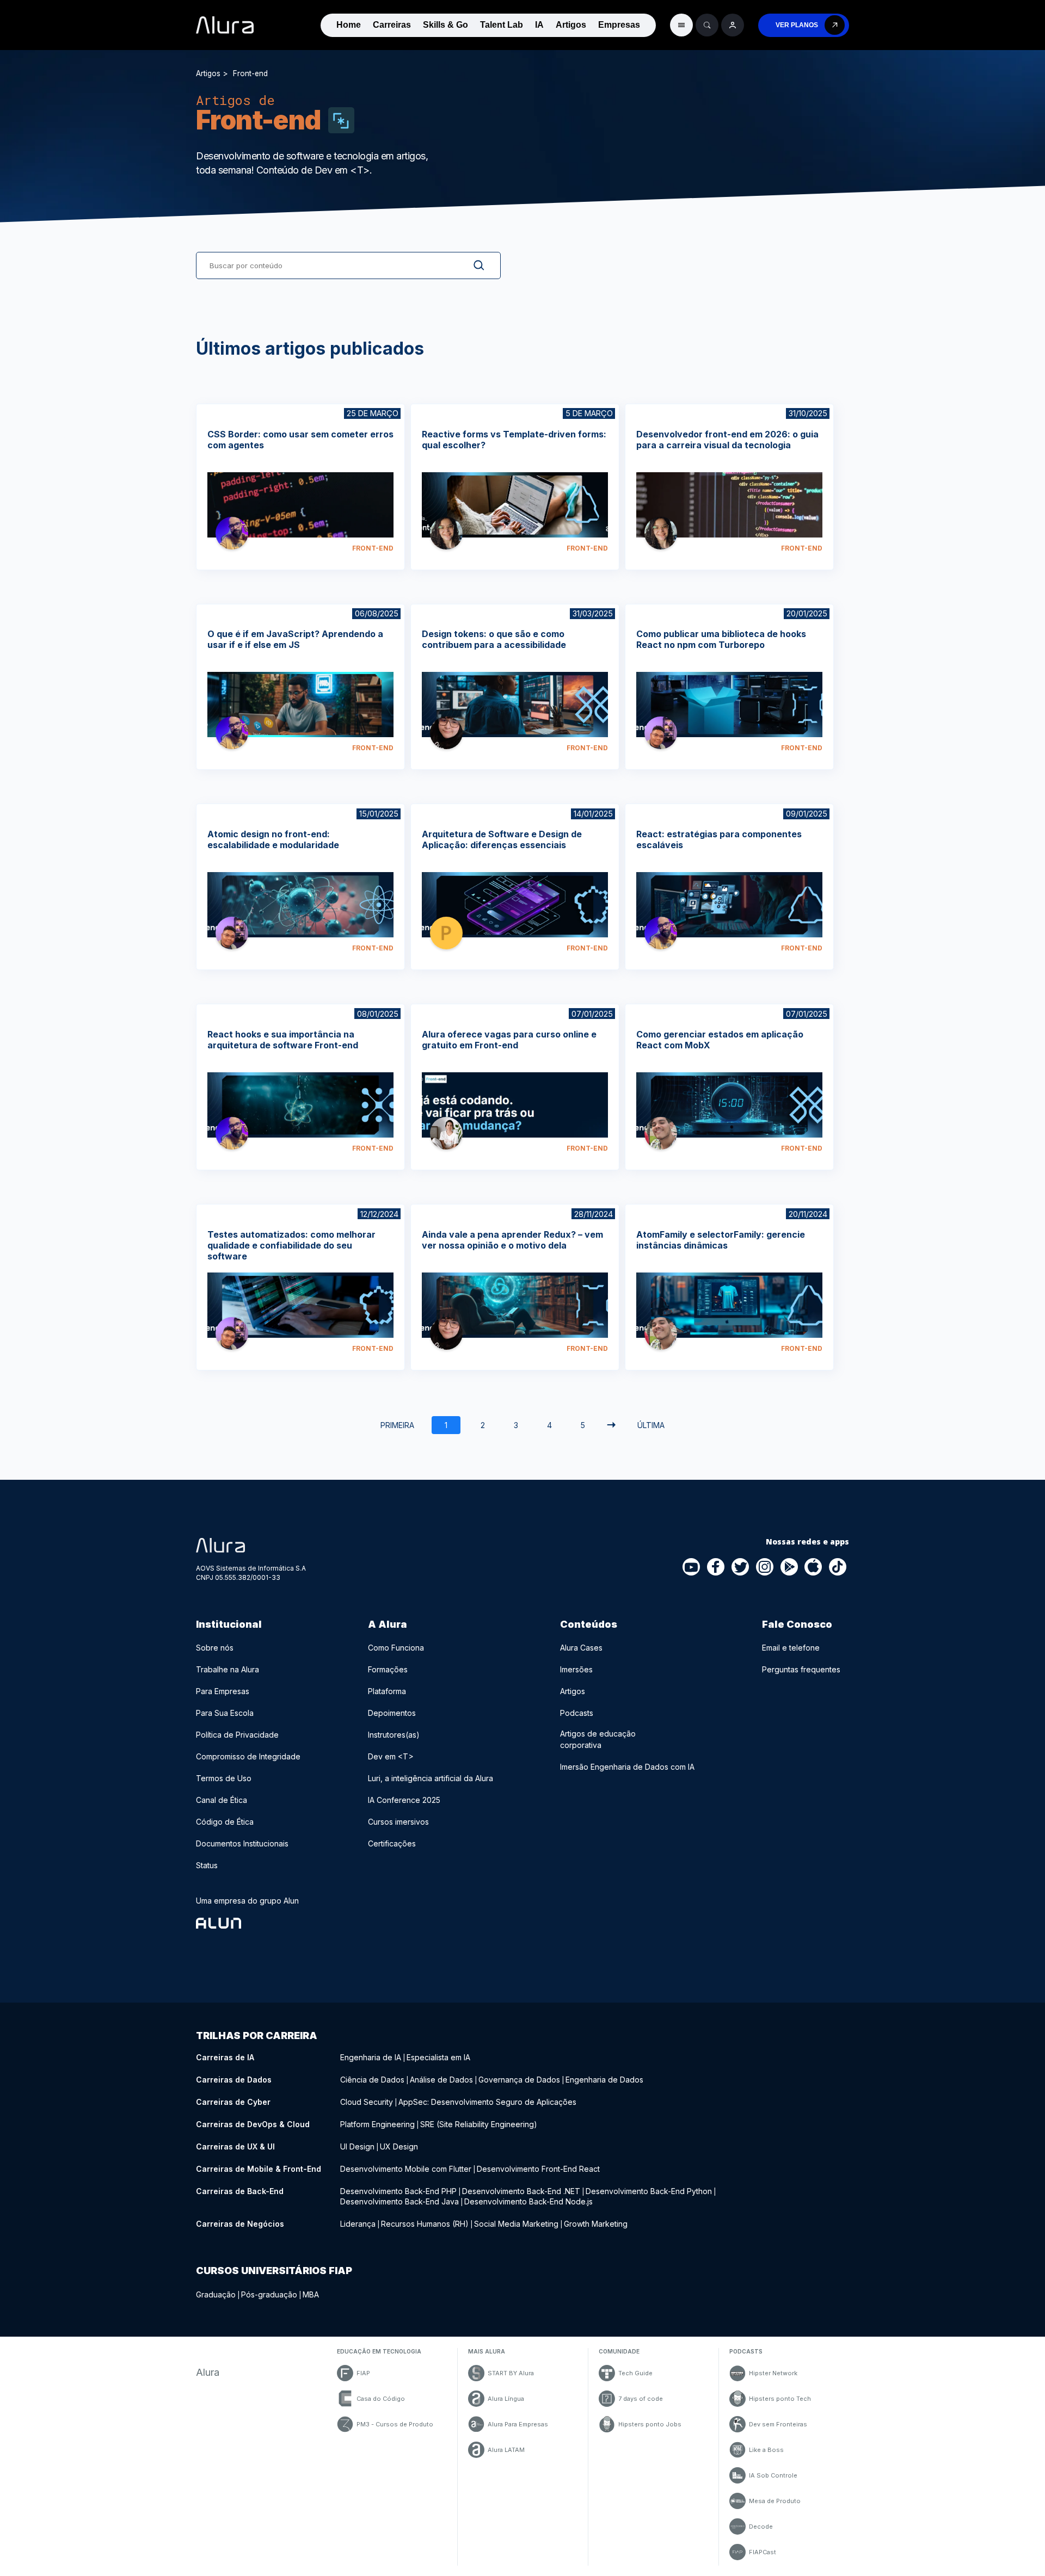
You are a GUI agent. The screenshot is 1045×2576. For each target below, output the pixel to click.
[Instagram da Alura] (765, 1567)
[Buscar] (707, 25)
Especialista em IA (438, 2057)
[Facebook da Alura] (716, 1567)
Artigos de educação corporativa (598, 1739)
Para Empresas (223, 1691)
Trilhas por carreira (257, 2036)
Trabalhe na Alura (228, 1669)
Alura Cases (581, 1648)
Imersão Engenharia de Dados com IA (627, 1767)
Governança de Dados (519, 2080)
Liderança (358, 2224)
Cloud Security (367, 2102)
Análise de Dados (441, 2080)
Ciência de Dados (372, 2080)
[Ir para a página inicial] (225, 25)
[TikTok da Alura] (838, 1567)
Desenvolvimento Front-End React (538, 2169)
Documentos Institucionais (242, 1843)
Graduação (216, 2294)
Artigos (571, 25)
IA (539, 25)
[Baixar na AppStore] (814, 1567)
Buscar (470, 265)
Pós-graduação (269, 2294)
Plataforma (387, 1691)
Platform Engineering (377, 2124)
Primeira (397, 1425)
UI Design (357, 2146)
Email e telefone (791, 1648)
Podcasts (577, 1713)
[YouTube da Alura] (692, 1567)
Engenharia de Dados (604, 2080)
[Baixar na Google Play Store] (789, 1567)
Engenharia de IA (371, 2057)
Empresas (619, 25)
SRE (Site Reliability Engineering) (479, 2124)
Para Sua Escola (225, 1713)
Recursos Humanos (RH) (425, 2224)
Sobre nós (215, 1648)
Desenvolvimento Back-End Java (399, 2201)
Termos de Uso (224, 1778)
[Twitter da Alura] (741, 1567)
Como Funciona (396, 1648)
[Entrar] (733, 25)
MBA (311, 2294)
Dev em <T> (391, 1756)
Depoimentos (392, 1713)
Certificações (392, 1843)
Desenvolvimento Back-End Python (649, 2191)
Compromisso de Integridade (248, 1756)
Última (651, 1425)
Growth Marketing (596, 2224)
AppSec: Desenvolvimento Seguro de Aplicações (487, 2102)
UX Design (399, 2146)
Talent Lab (502, 25)
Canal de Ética (222, 1800)
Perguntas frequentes (801, 1669)
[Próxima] (611, 1425)
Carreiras (392, 25)
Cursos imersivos (398, 1822)
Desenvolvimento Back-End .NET (521, 2191)
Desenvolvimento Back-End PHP (398, 2191)
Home (349, 25)
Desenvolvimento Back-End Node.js (528, 2201)
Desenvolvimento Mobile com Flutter (406, 2169)
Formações (388, 1669)
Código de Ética (225, 1822)
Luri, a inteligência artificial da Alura (431, 1778)
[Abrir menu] (681, 25)
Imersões (576, 1669)
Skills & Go (445, 25)
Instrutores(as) (394, 1735)
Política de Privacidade (237, 1735)
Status (207, 1865)
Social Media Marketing (516, 2224)
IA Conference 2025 (404, 1800)
